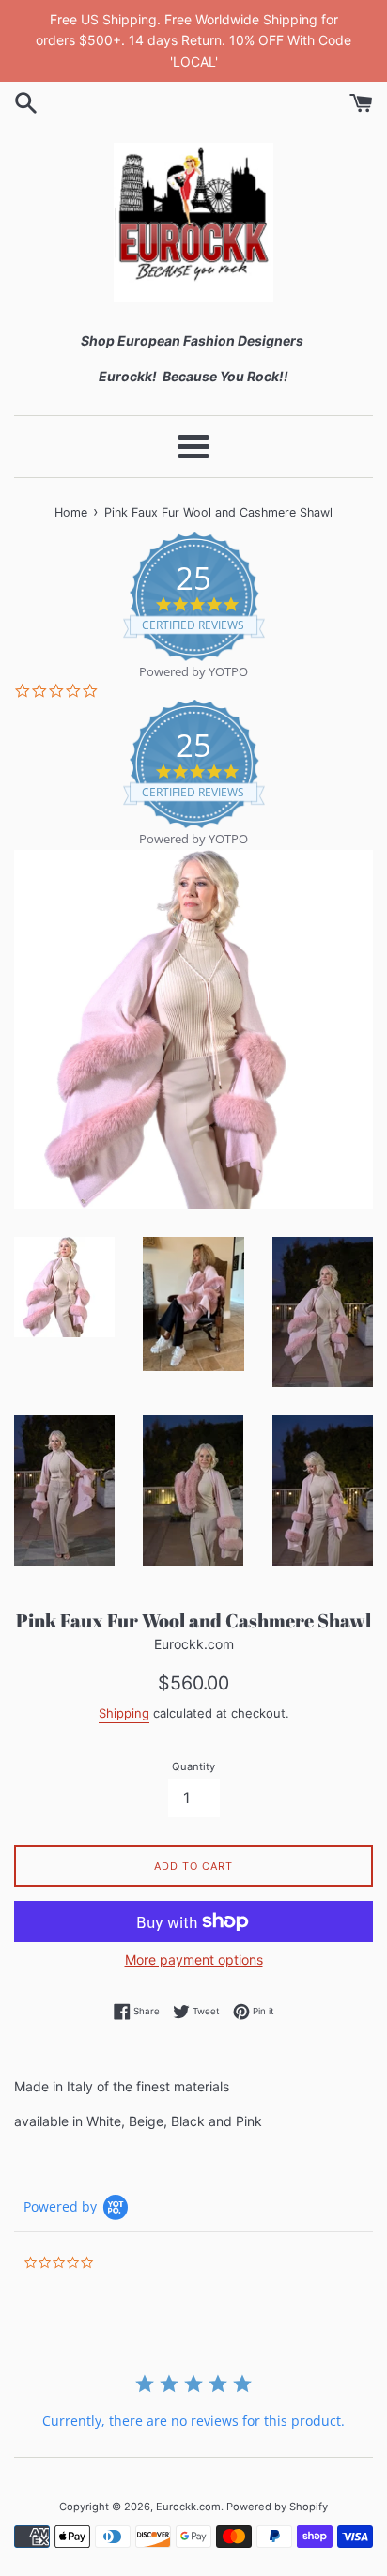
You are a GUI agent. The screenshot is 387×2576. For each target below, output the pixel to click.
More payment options (194, 1959)
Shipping (124, 1713)
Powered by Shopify (277, 2507)
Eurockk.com (188, 2507)
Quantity (193, 1766)
